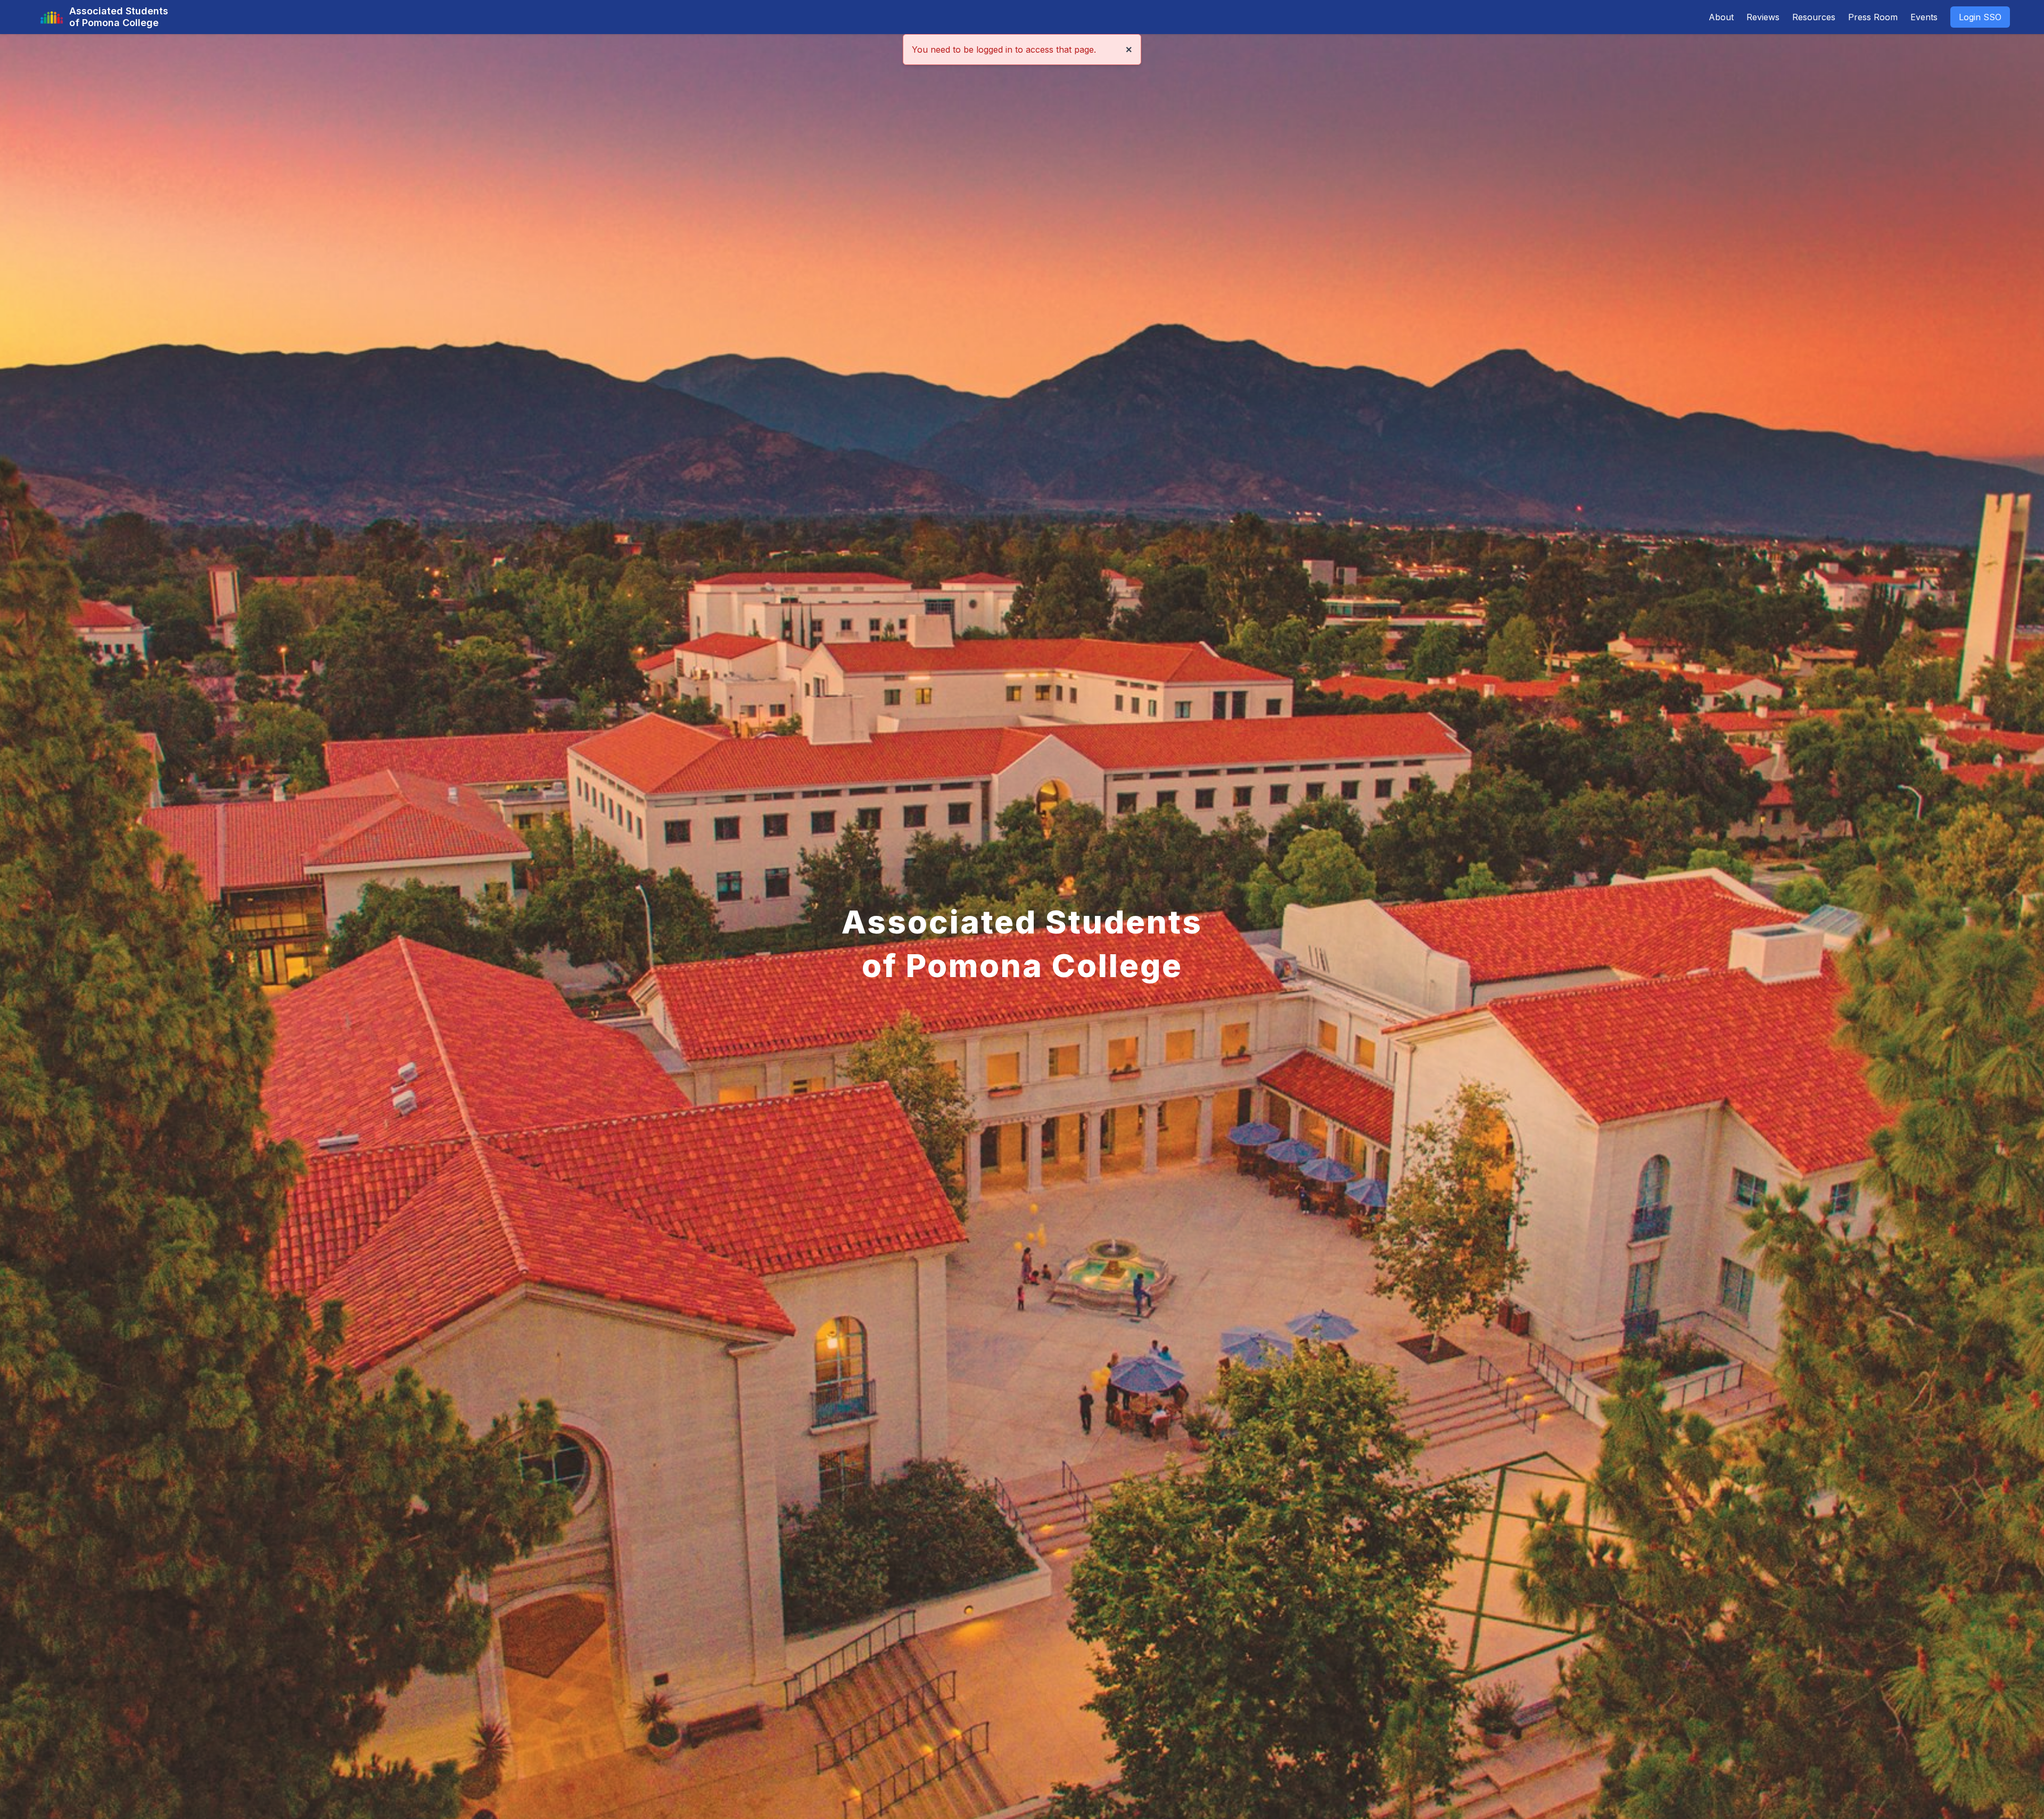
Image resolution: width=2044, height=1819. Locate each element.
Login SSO (1980, 17)
